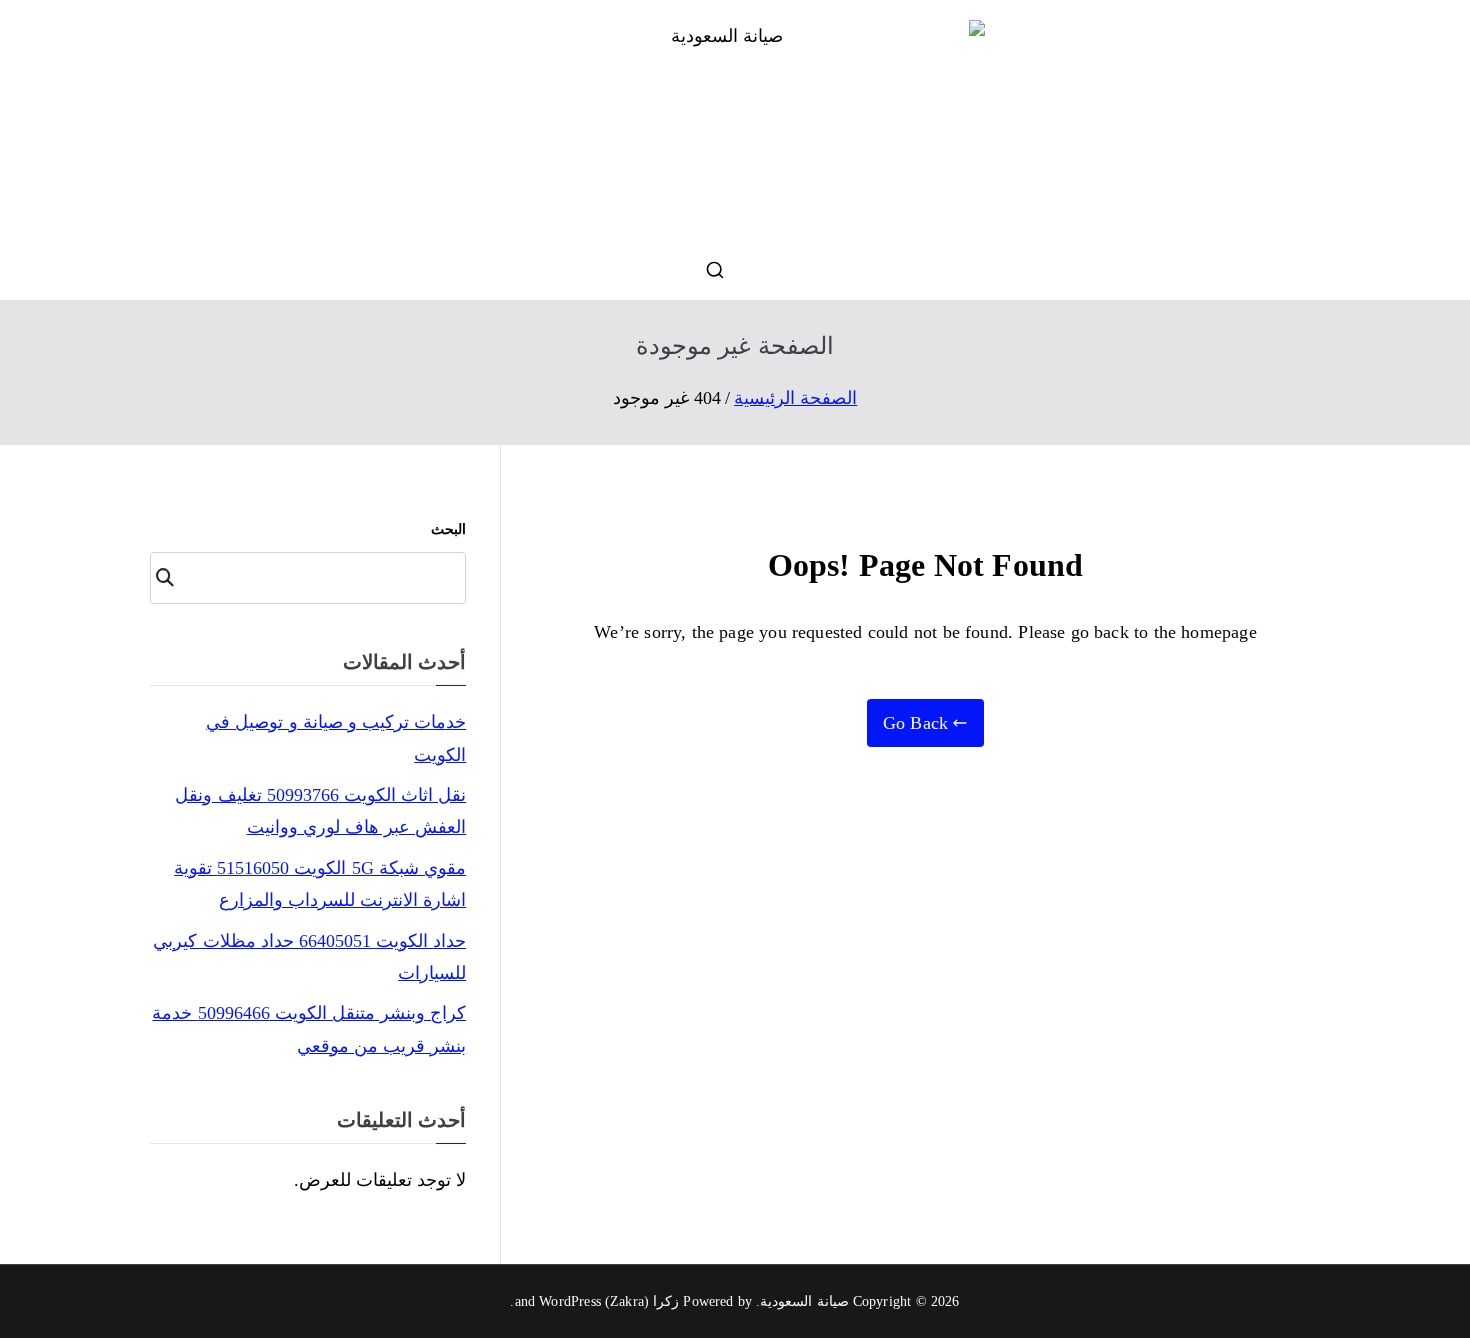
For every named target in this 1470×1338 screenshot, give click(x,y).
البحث (448, 529)
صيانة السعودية (804, 1301)
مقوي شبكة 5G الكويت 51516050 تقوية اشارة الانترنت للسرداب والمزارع (320, 884)
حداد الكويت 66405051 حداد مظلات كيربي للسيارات (309, 957)
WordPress (570, 1301)
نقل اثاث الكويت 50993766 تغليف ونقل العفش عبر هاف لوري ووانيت (320, 811)
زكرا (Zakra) (642, 1301)
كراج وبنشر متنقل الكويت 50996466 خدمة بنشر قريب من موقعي (309, 1029)
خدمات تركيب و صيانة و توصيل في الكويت (336, 738)
